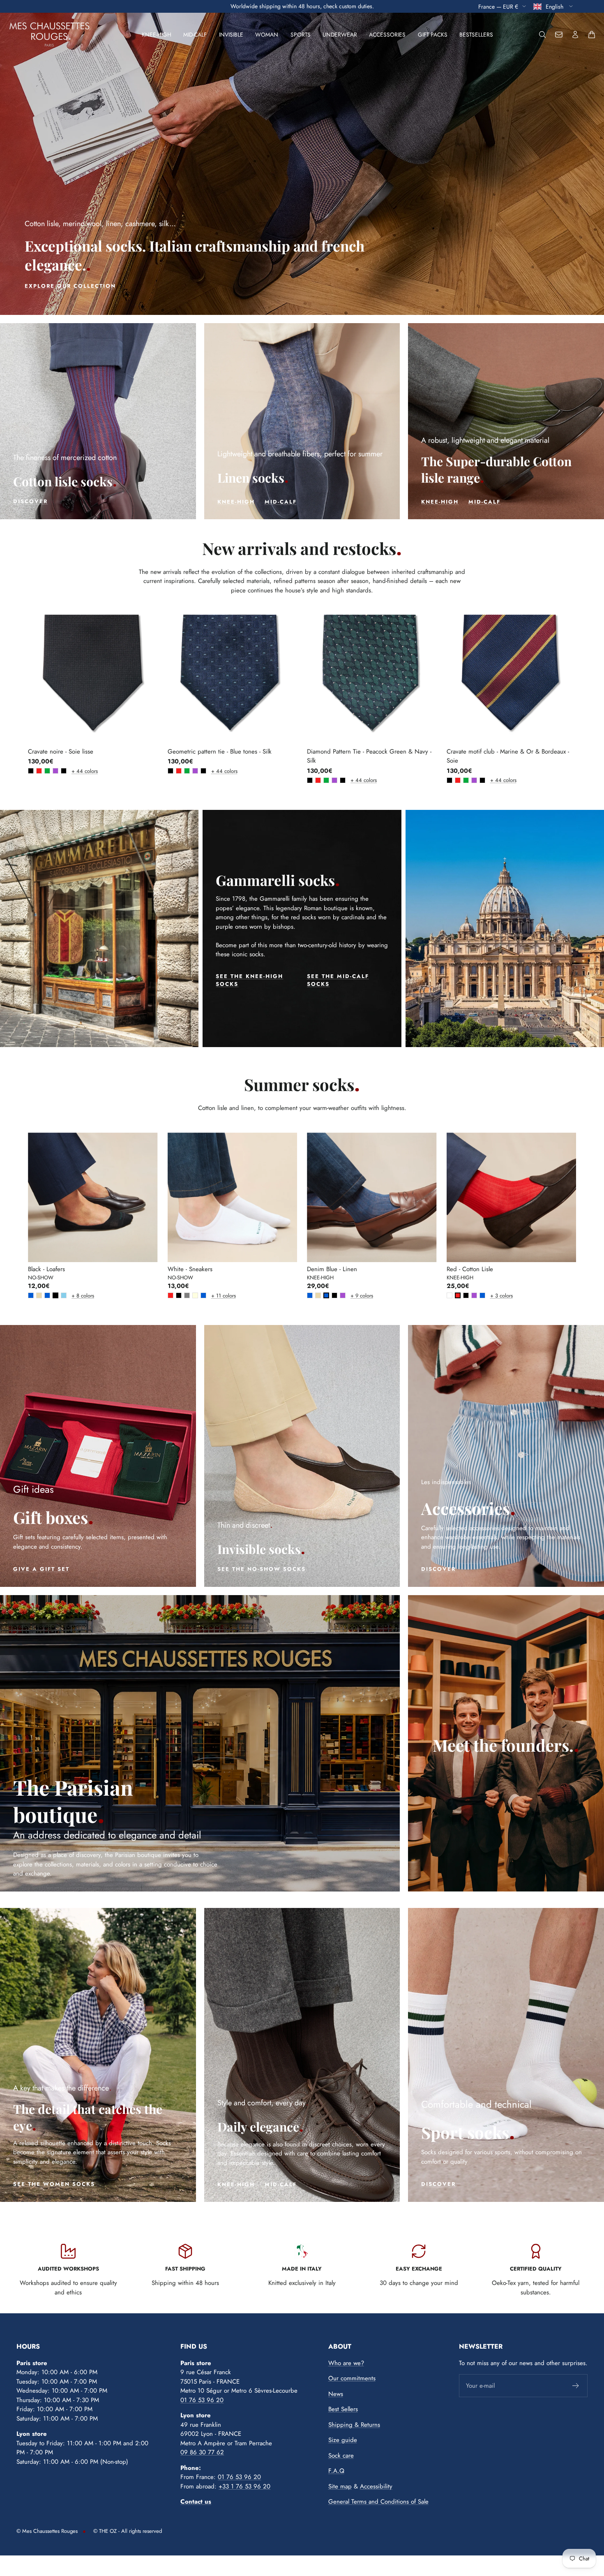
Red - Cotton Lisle (470, 1269)
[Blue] (31, 1295)
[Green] (47, 771)
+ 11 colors (213, 1296)
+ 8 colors (73, 1296)
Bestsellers (476, 35)
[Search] (542, 35)
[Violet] (55, 771)
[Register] (576, 2386)
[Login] (575, 35)
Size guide (343, 2440)
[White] (450, 1295)
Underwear (340, 35)
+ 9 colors (352, 1296)
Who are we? (346, 2363)
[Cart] (592, 35)
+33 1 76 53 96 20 (244, 2486)
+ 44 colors (73, 771)
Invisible (231, 35)
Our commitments (352, 2378)
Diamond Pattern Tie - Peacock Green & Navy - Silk (369, 756)
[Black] (31, 771)
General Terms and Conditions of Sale (378, 2502)
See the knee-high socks (249, 980)
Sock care (341, 2456)
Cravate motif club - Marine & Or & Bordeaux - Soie (508, 756)
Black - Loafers (46, 1269)
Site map (340, 2486)
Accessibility (376, 2486)
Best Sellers (343, 2409)
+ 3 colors (492, 1296)
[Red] (39, 771)
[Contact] (559, 35)
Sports (301, 35)
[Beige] (39, 1295)
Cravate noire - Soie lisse (61, 752)
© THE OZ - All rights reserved (128, 2531)
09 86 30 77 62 (202, 2452)
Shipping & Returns (354, 2425)
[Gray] (187, 1295)
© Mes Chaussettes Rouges (47, 2531)
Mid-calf (195, 35)
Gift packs (433, 35)
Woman (267, 35)
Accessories (387, 35)
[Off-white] (195, 1295)
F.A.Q (336, 2471)
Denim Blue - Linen (332, 1269)
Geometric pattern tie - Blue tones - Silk (220, 752)
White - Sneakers (190, 1269)
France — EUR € (498, 6)
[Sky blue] (64, 1295)
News (336, 2394)
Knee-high (157, 35)
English (555, 6)
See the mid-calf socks (338, 980)
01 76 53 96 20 (202, 2400)
